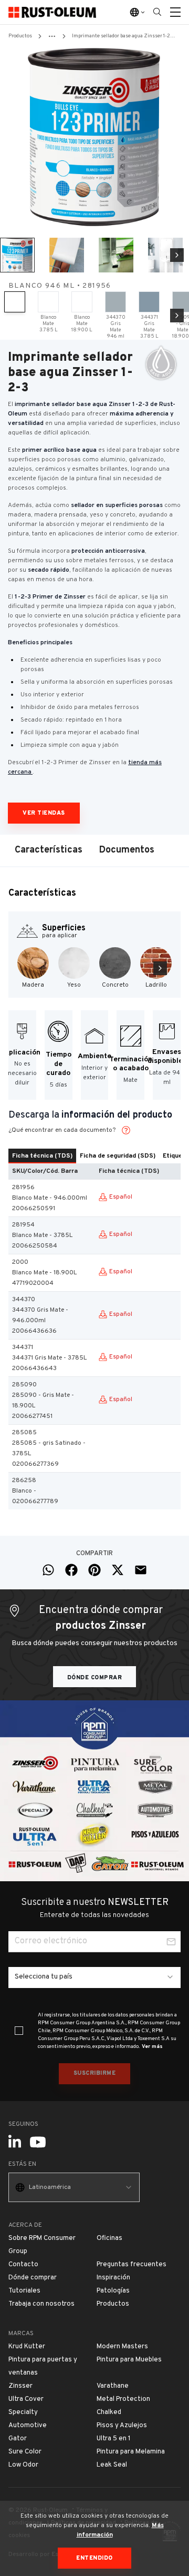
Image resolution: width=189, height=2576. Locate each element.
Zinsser (20, 2386)
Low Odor (23, 2465)
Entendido (94, 2558)
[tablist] (94, 1156)
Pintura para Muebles (129, 2360)
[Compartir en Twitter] (118, 1570)
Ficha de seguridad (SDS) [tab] (118, 1156)
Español (121, 1197)
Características (49, 850)
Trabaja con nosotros (41, 2304)
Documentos (127, 850)
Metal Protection (123, 2399)
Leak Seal (112, 2465)
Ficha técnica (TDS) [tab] (42, 1156)
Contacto (23, 2265)
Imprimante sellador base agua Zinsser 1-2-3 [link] (124, 36)
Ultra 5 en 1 (114, 2439)
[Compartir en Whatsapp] (48, 1570)
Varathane (113, 2386)
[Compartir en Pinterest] (94, 1570)
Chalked (109, 2412)
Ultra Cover (26, 2399)
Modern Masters (122, 2347)
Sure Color (25, 2452)
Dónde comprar (95, 1678)
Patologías (113, 2291)
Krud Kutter (27, 2347)
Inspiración (113, 2278)
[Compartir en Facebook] (71, 1570)
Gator (18, 2439)
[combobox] (94, 1977)
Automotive (28, 2426)
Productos (20, 36)
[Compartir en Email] (141, 1570)
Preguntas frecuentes (132, 2265)
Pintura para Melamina (131, 2452)
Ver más (152, 2047)
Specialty (23, 2412)
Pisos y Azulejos (122, 2426)
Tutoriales (24, 2291)
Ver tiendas (44, 813)
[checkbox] (19, 2031)
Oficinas (109, 2238)
